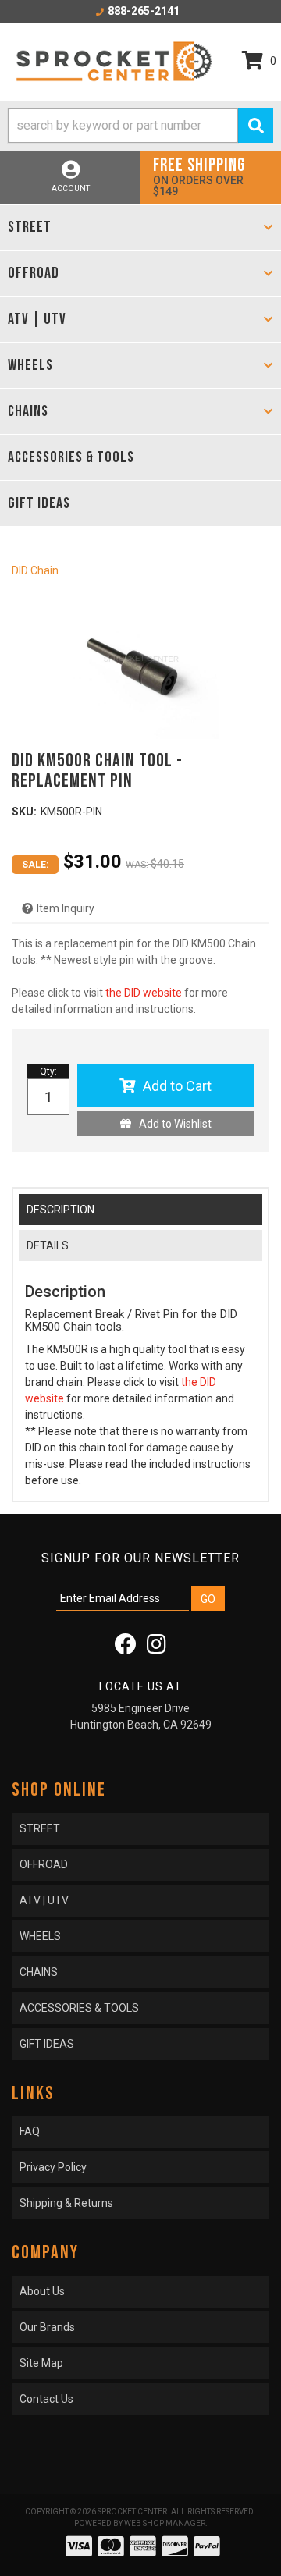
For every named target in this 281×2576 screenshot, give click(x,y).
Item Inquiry (66, 908)
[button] (140, 126)
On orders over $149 (199, 176)
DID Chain (35, 570)
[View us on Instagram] (157, 1648)
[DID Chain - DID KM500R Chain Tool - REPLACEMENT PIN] (140, 661)
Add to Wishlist (175, 1124)
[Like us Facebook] (126, 1648)
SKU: (24, 812)
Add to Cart (177, 1086)
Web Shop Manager (165, 2523)
